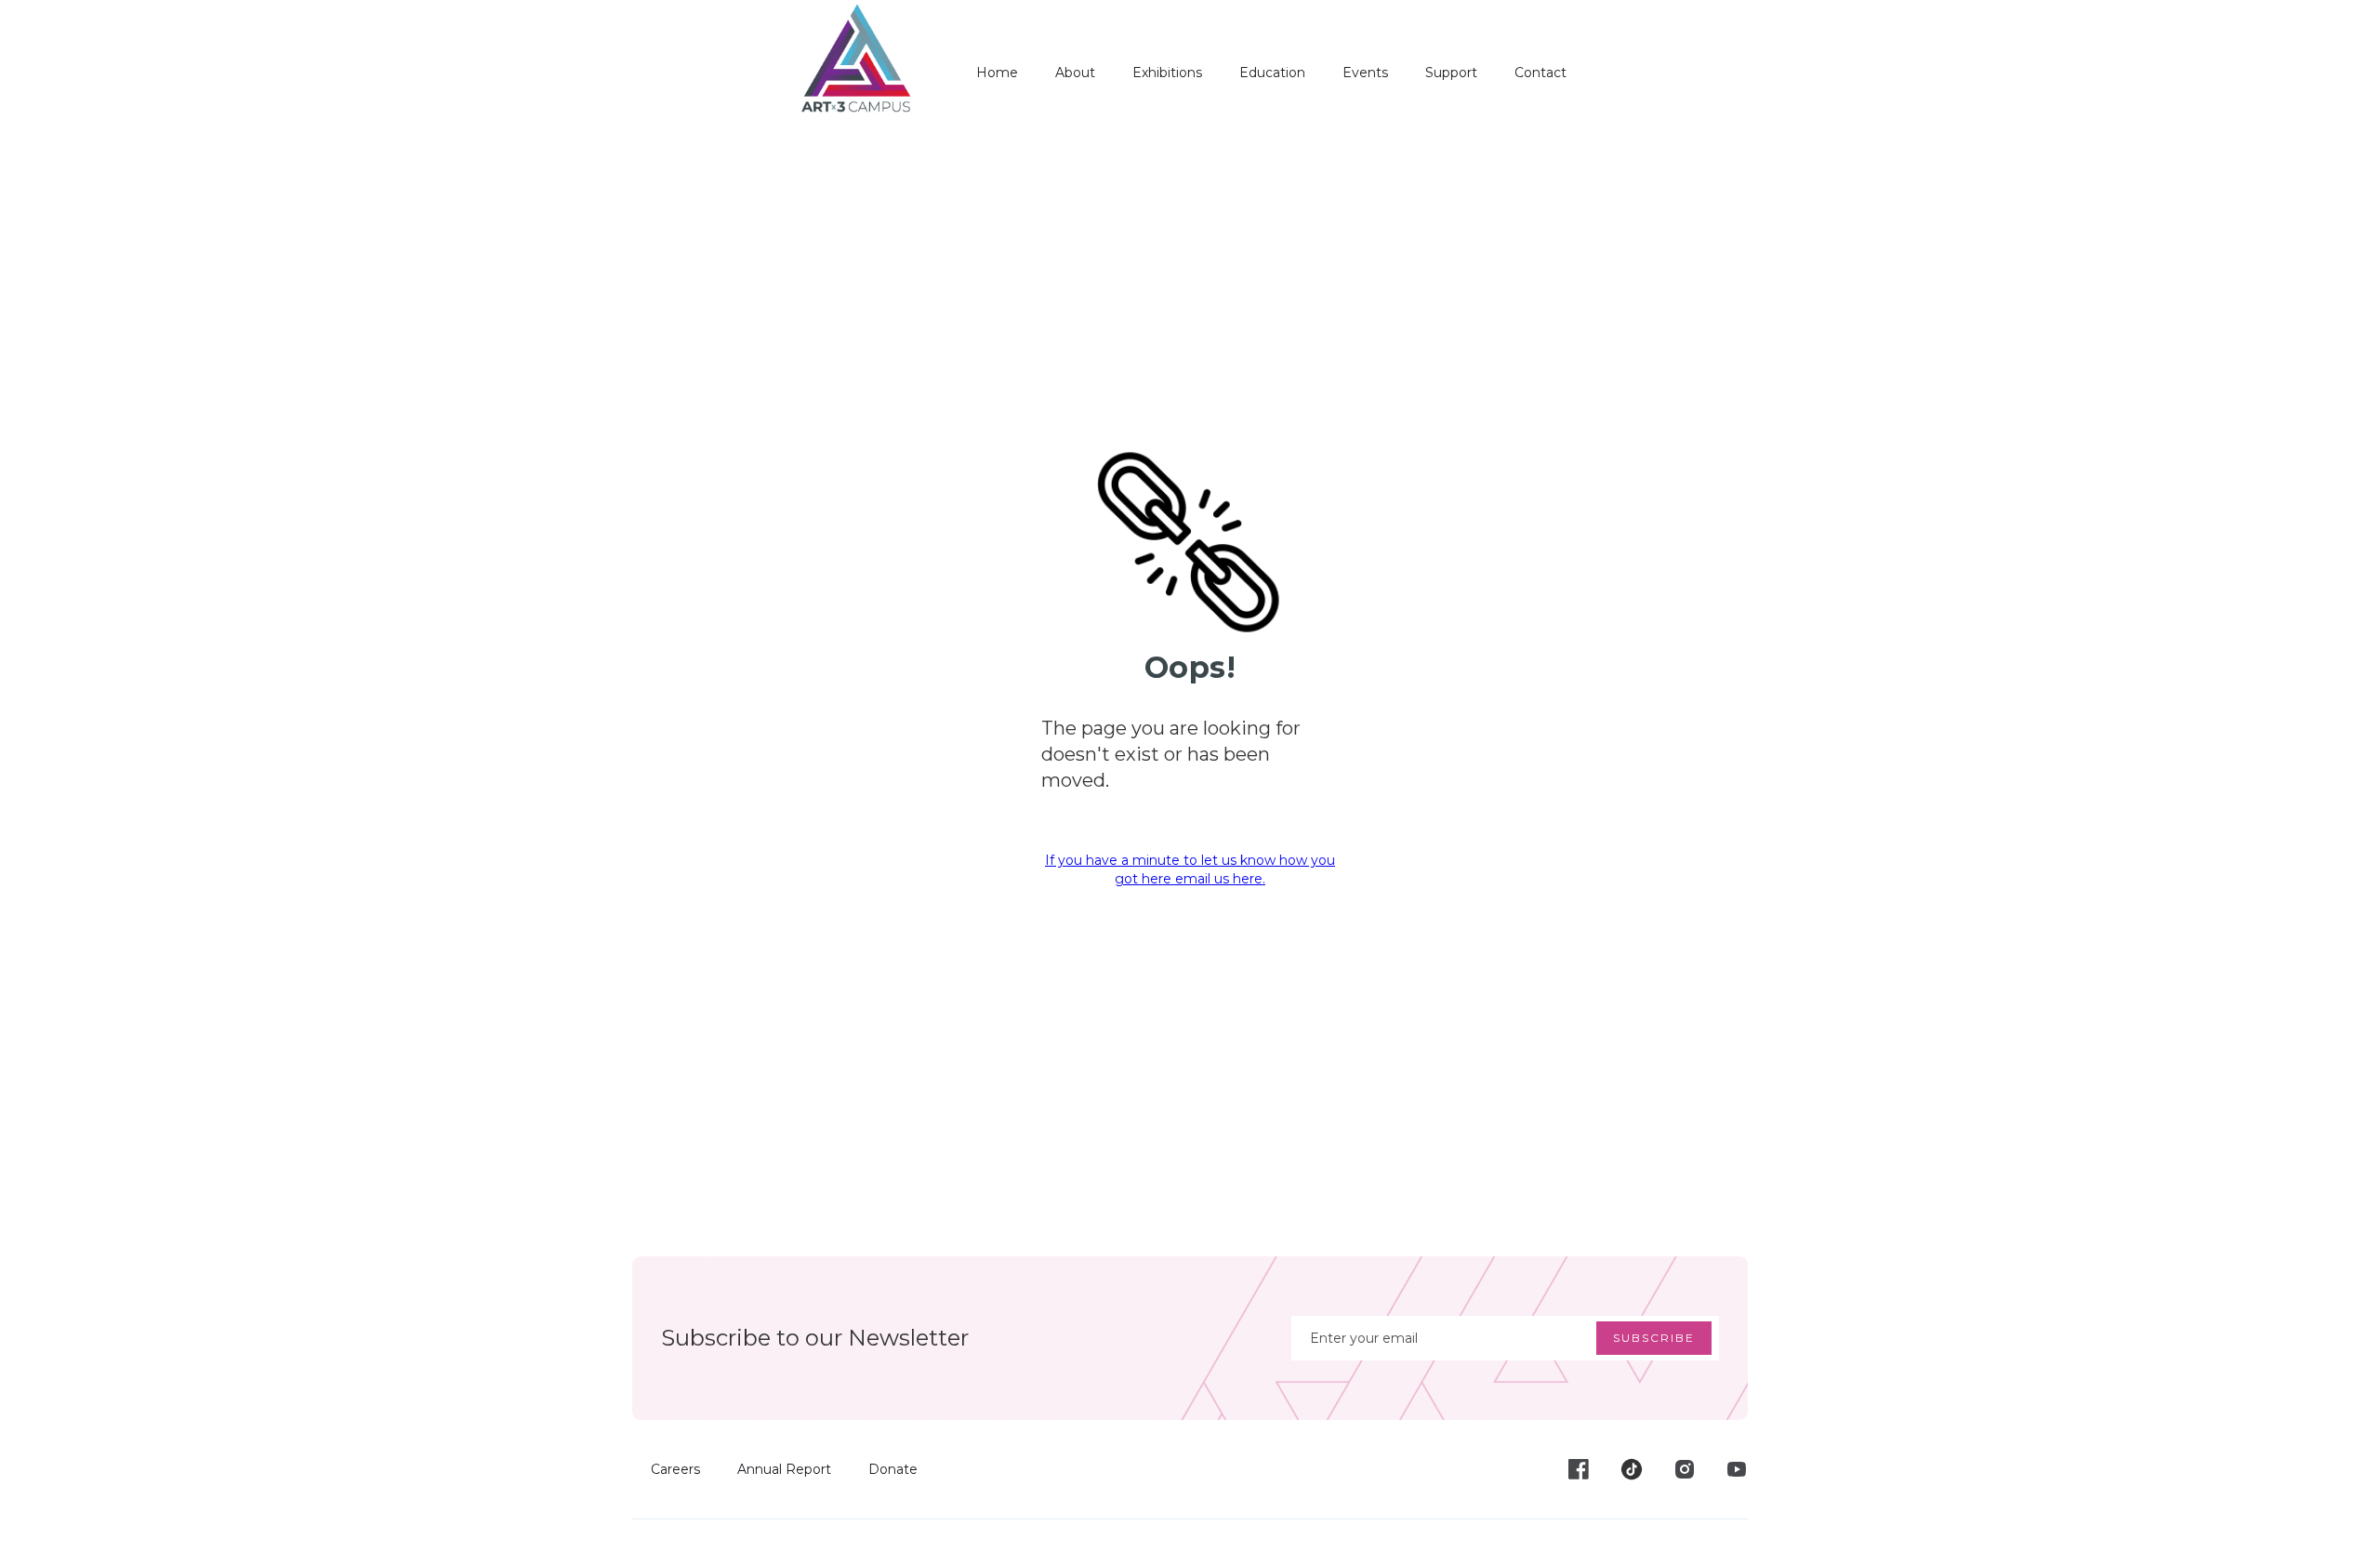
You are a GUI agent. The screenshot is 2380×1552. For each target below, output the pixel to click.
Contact (1540, 73)
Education (1272, 73)
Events (1365, 73)
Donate (893, 1469)
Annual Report (784, 1469)
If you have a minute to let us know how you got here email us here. (1190, 869)
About (1075, 73)
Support (1451, 73)
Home (997, 73)
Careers (675, 1469)
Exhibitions (1167, 73)
